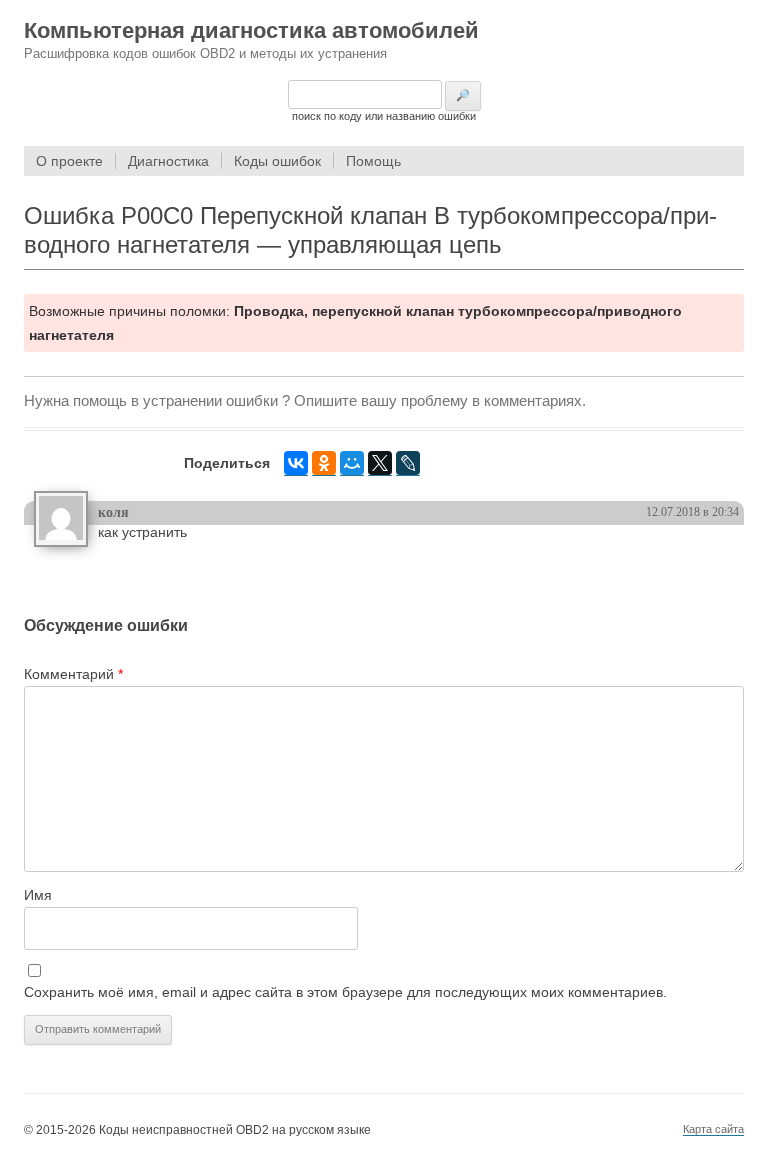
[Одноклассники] (324, 463)
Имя (38, 895)
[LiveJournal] (408, 463)
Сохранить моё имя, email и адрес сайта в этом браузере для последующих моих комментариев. (345, 992)
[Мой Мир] (352, 463)
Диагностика (168, 161)
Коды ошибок (277, 161)
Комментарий (73, 674)
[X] (380, 463)
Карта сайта (713, 1129)
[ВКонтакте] (296, 463)
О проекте (69, 161)
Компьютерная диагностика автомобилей (251, 30)
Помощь (373, 161)
